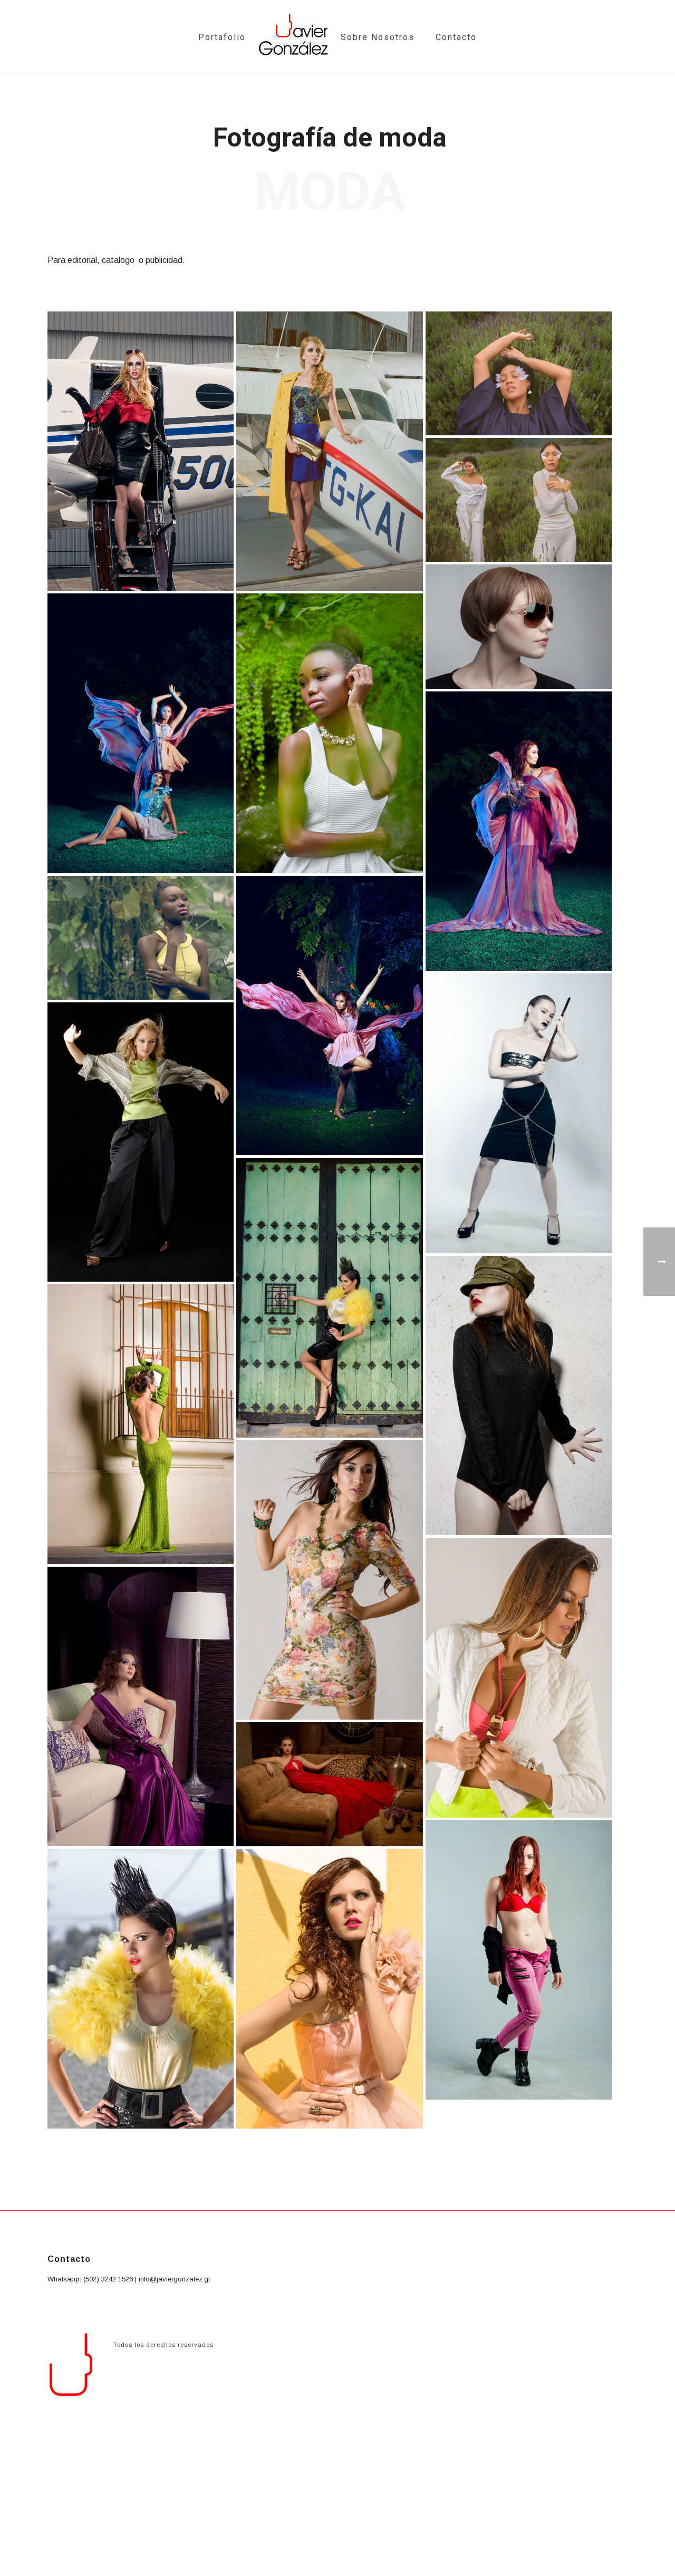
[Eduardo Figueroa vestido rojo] (329, 1784)
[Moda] (141, 451)
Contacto (456, 37)
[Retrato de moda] (519, 1678)
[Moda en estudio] (519, 1113)
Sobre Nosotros (378, 37)
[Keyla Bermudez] (329, 733)
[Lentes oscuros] (519, 626)
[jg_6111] (519, 373)
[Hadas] (141, 733)
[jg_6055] (519, 500)
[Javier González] (293, 37)
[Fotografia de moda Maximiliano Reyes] (329, 1298)
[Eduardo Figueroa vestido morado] (141, 1707)
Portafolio (222, 37)
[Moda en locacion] (519, 1396)
